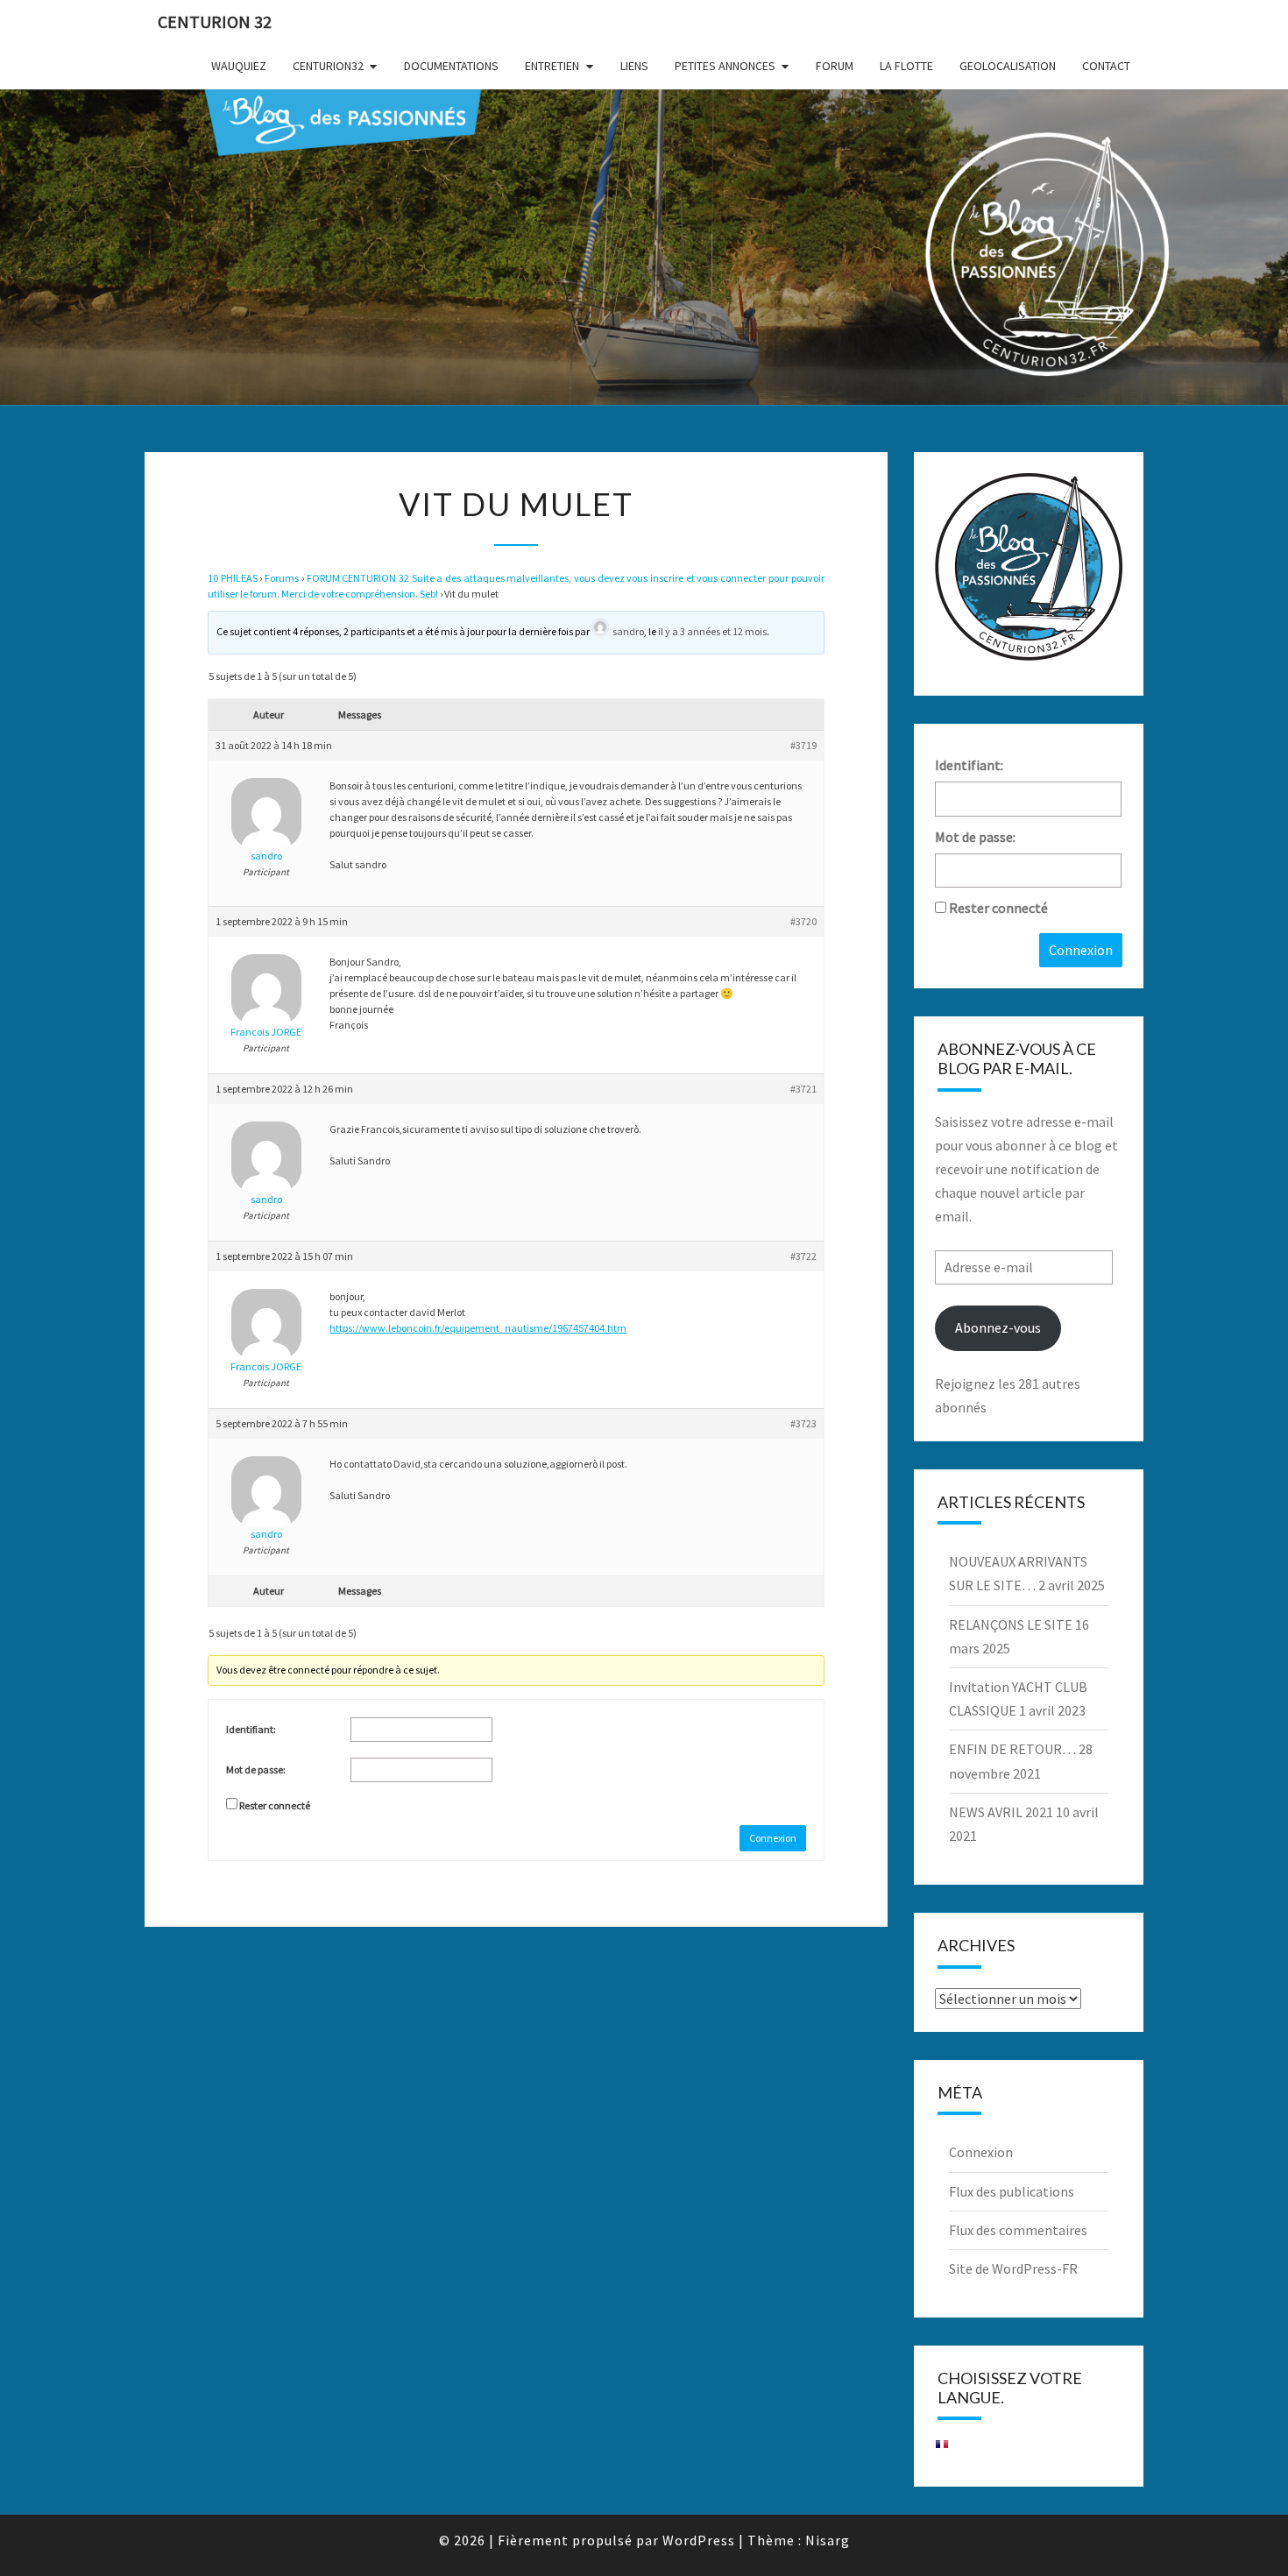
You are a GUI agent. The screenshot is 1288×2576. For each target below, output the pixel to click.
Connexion (773, 1838)
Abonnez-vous (998, 1327)
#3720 (803, 921)
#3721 (803, 1089)
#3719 (803, 745)
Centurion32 (328, 66)
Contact (1106, 66)
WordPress (699, 2540)
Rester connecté (275, 1805)
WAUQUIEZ (239, 66)
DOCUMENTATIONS (451, 66)
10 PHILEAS (233, 578)
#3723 (803, 1423)
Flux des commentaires (1018, 2230)
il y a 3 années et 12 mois (712, 631)
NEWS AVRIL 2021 (1001, 1812)
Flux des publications (1012, 2191)
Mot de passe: (256, 1769)
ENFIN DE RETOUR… (1012, 1749)
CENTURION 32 (215, 21)
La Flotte (906, 66)
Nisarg (828, 2540)
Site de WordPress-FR (1013, 2268)
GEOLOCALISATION (1008, 66)
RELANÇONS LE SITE (1011, 1624)
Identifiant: (251, 1729)
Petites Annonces (725, 66)
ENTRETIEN (552, 66)
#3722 (803, 1256)
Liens (634, 66)
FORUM (835, 66)
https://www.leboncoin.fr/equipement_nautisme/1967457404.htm (478, 1328)
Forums (282, 578)
